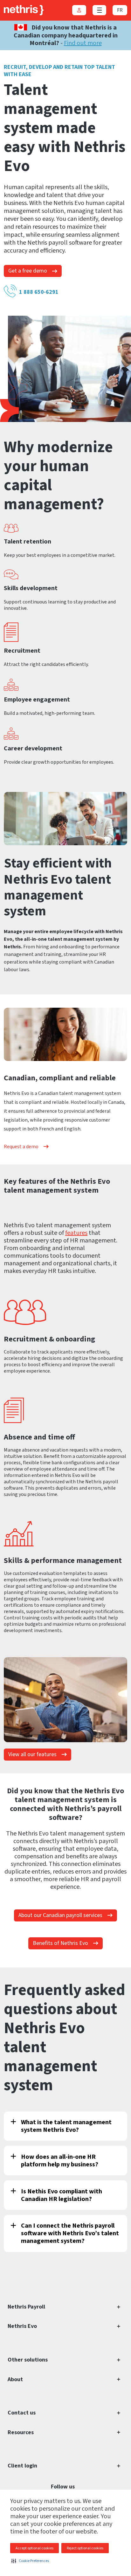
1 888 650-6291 (39, 292)
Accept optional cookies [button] (34, 2548)
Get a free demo (28, 271)
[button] (30, 2561)
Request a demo (21, 1147)
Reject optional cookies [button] (85, 2548)
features (76, 1233)
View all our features (32, 1754)
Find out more (83, 43)
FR (120, 10)
